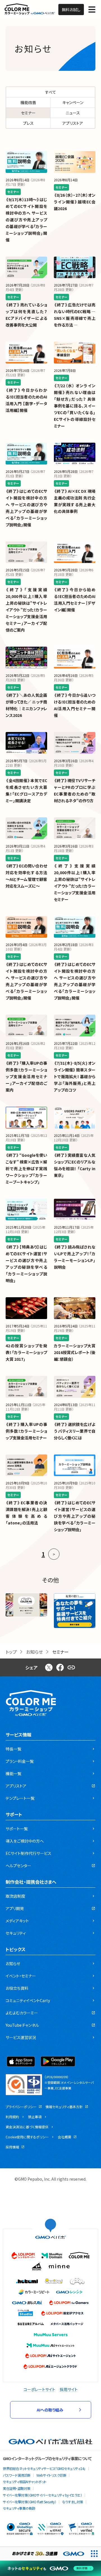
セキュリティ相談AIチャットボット (25, 2482)
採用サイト (69, 2389)
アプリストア (73, 123)
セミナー (28, 113)
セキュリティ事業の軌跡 (19, 2508)
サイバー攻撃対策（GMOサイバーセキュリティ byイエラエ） (42, 2495)
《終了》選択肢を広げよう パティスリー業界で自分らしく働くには (75, 1431)
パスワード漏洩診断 (17, 2475)
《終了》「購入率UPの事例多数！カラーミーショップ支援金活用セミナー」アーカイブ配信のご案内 (26, 1076)
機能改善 (28, 102)
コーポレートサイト (39, 2389)
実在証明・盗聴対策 (17, 2488)
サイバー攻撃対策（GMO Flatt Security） (29, 2502)
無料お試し (71, 10)
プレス (28, 123)
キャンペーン (73, 102)
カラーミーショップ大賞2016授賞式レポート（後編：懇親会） (75, 1352)
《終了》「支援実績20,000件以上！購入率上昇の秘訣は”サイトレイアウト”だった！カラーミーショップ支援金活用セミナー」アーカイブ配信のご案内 (26, 610)
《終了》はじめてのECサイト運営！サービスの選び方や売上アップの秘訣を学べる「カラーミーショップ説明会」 (75, 1516)
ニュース (73, 113)
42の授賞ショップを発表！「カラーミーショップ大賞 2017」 (26, 1352)
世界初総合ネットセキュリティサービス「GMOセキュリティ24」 (44, 2468)
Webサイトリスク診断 (51, 2475)
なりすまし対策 (73, 2502)
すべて (51, 92)
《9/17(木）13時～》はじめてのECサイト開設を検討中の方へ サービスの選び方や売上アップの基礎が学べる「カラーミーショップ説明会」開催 (26, 220)
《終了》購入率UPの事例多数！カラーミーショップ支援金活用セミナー (26, 1431)
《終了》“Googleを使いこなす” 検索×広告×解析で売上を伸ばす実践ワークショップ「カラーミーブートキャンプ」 (26, 1169)
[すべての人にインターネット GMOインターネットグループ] (44, 2554)
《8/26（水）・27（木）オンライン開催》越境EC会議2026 (75, 202)
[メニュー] (92, 10)
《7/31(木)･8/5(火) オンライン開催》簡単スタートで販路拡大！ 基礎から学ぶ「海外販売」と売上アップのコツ (75, 1076)
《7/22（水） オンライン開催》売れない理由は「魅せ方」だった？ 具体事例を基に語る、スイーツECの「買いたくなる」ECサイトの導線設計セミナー (75, 406)
